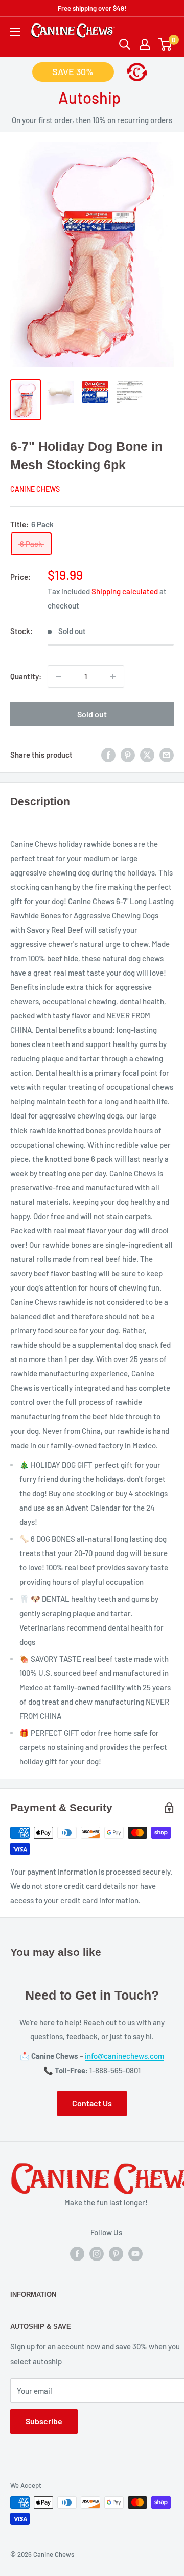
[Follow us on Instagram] (97, 2253)
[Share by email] (167, 755)
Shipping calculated (125, 591)
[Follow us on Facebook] (77, 2253)
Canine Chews (35, 489)
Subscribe (44, 2421)
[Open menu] (15, 32)
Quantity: (26, 676)
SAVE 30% (73, 71)
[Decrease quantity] (59, 676)
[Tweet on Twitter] (147, 755)
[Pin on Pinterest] (128, 755)
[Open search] (125, 44)
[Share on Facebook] (108, 755)
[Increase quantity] (113, 676)
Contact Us (92, 2103)
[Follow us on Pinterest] (116, 2253)
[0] (165, 44)
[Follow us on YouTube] (135, 2253)
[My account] (145, 44)
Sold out (92, 714)
